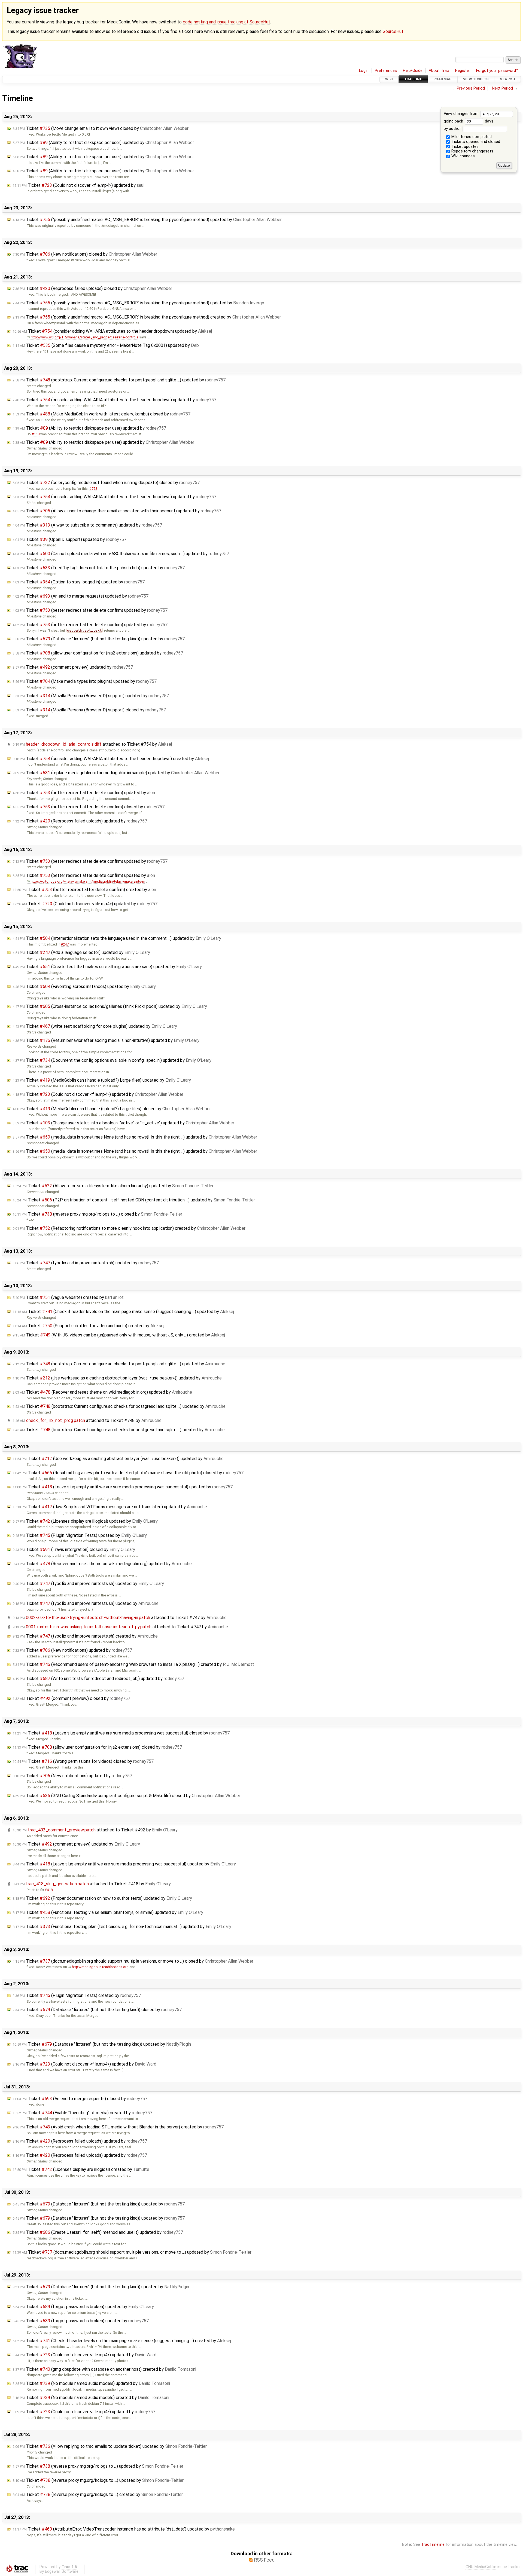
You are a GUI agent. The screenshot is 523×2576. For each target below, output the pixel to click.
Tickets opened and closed (475, 142)
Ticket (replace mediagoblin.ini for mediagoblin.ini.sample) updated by (116, 773)
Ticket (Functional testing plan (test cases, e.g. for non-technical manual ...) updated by (122, 1927)
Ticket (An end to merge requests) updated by (80, 596)
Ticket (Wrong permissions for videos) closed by (83, 1761)
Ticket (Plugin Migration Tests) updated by (80, 1535)
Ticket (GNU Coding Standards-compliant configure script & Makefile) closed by (126, 1796)
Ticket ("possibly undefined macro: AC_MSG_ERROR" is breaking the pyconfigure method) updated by (147, 220)
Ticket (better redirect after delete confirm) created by (84, 890)
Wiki (389, 79)
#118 (36, 434)
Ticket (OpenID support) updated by (69, 539)
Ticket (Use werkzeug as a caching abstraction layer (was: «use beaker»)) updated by (117, 1378)
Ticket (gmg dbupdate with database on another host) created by (104, 2369)
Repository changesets (472, 151)
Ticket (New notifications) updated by (72, 1650)
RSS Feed (264, 2560)
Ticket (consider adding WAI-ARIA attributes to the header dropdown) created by (111, 759)
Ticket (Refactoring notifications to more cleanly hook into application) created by (129, 1228)
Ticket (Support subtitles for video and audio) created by (88, 1326)
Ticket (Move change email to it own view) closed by (101, 128)
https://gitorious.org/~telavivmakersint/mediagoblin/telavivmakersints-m (88, 881)
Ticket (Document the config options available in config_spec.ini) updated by (112, 1060)
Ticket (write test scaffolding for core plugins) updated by (95, 1026)
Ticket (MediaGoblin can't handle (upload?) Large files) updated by (102, 1080)
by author (453, 129)
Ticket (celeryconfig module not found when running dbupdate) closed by (106, 483)
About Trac (439, 71)
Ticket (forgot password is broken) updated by (83, 2307)
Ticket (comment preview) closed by (71, 1698)
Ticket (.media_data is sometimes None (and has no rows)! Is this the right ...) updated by (135, 1137)
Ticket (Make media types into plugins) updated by (85, 681)
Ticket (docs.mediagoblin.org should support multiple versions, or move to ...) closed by (133, 1961)
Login (364, 71)
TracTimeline (433, 2545)
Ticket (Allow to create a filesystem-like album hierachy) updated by (113, 1186)
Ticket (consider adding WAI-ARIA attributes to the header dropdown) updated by (112, 331)
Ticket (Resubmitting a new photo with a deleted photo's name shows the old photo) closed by (128, 1473)
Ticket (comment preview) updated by (73, 667)
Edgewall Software (62, 2572)
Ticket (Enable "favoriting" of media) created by (82, 2113)
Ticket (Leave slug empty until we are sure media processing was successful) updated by (123, 1487)
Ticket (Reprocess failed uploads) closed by (92, 288)
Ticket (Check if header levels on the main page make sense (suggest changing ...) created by (122, 2341)
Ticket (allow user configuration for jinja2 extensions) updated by (98, 653)
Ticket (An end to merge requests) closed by (80, 2099)
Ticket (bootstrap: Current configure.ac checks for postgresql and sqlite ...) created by (119, 1430)
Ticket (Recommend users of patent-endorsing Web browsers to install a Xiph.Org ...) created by (133, 1664)
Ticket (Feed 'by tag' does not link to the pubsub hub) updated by (99, 568)
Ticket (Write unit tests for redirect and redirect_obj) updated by (98, 1679)
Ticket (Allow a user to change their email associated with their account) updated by (117, 511)
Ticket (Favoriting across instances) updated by (84, 986)
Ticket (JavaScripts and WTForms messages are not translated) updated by (110, 1507)
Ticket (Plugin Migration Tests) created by (77, 1995)
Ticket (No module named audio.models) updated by (91, 2383)
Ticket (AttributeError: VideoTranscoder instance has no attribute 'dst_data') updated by (124, 2529)
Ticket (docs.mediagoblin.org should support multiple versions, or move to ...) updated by (132, 2252)
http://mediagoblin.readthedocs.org (100, 1967)
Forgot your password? (497, 71)
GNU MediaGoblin (481, 2567)
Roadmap (443, 79)
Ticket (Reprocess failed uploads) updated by (80, 821)
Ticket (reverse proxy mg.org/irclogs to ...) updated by (98, 2466)
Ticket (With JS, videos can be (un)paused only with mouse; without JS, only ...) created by (119, 1335)
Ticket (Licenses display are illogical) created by (81, 2169)
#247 (65, 944)
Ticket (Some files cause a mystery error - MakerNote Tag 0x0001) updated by (106, 345)
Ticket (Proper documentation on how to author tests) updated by (102, 1898)
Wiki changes (463, 156)
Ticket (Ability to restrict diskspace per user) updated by (103, 143)
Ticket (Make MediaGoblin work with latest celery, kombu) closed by (101, 414)
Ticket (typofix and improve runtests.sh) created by (85, 1636)
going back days (469, 121)
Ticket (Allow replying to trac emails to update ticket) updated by (110, 2446)
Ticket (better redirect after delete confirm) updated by (90, 610)
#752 (93, 489)
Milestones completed (471, 137)
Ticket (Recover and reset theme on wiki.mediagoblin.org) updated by (102, 1392)
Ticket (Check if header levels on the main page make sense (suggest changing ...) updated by (123, 1312)
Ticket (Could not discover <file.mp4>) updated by (78, 185)
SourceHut (393, 31)
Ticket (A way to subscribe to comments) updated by (87, 525)
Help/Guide (413, 71)
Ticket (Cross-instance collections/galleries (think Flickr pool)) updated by (110, 1006)
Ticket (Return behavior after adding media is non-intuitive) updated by (106, 1040)
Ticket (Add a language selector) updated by (81, 952)
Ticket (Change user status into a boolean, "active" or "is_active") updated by (123, 1123)
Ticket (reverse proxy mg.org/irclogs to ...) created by (98, 2494)
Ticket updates (464, 147)
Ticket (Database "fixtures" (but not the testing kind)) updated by (99, 639)
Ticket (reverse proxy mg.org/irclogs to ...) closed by (97, 1214)
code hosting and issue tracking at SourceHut (226, 22)
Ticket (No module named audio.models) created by (91, 2398)
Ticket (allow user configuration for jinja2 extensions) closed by (97, 1747)
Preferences (386, 71)
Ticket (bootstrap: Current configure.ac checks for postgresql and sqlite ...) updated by (119, 380)
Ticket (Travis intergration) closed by (74, 1549)
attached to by (92, 744)
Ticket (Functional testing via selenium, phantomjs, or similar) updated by (108, 1912)
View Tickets (476, 79)
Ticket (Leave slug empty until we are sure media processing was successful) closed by (121, 1733)
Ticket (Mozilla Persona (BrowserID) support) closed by (89, 710)
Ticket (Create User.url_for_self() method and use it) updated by (98, 2232)
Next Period (502, 88)
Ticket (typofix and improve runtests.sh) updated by (86, 1263)
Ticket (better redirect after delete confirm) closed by (89, 807)
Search (507, 79)
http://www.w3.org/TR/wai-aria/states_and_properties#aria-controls (85, 337)
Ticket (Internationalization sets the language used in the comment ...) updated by (117, 938)
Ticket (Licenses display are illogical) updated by (85, 1521)
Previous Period (471, 88)
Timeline (413, 79)
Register (463, 71)
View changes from (462, 114)
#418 (49, 1890)
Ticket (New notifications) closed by (85, 254)
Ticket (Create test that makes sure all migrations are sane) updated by (107, 967)
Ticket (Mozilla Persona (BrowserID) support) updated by (91, 696)
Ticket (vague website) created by (68, 1297)
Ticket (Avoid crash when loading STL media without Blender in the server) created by (118, 2127)
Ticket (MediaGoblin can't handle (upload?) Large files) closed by (112, 1109)
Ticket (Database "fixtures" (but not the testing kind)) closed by (97, 2010)
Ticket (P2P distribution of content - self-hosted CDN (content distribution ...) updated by (134, 1200)
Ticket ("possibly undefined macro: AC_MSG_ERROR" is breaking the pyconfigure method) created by (147, 317)
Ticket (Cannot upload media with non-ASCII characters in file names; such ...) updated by (121, 554)
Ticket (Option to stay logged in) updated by (79, 582)
